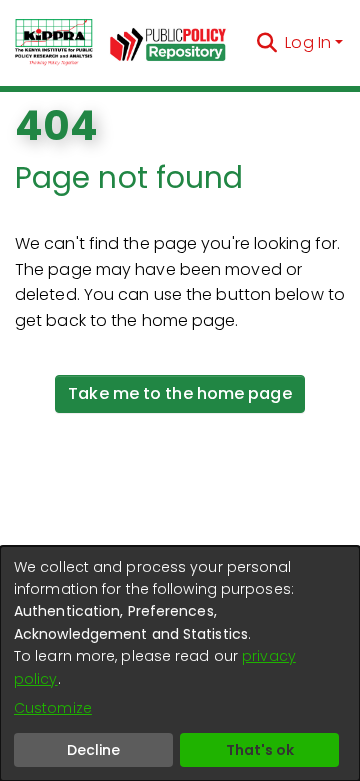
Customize (53, 708)
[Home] (54, 43)
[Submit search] (266, 43)
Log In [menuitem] (308, 42)
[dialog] (180, 663)
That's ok (260, 750)
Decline (93, 750)
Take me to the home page (179, 393)
